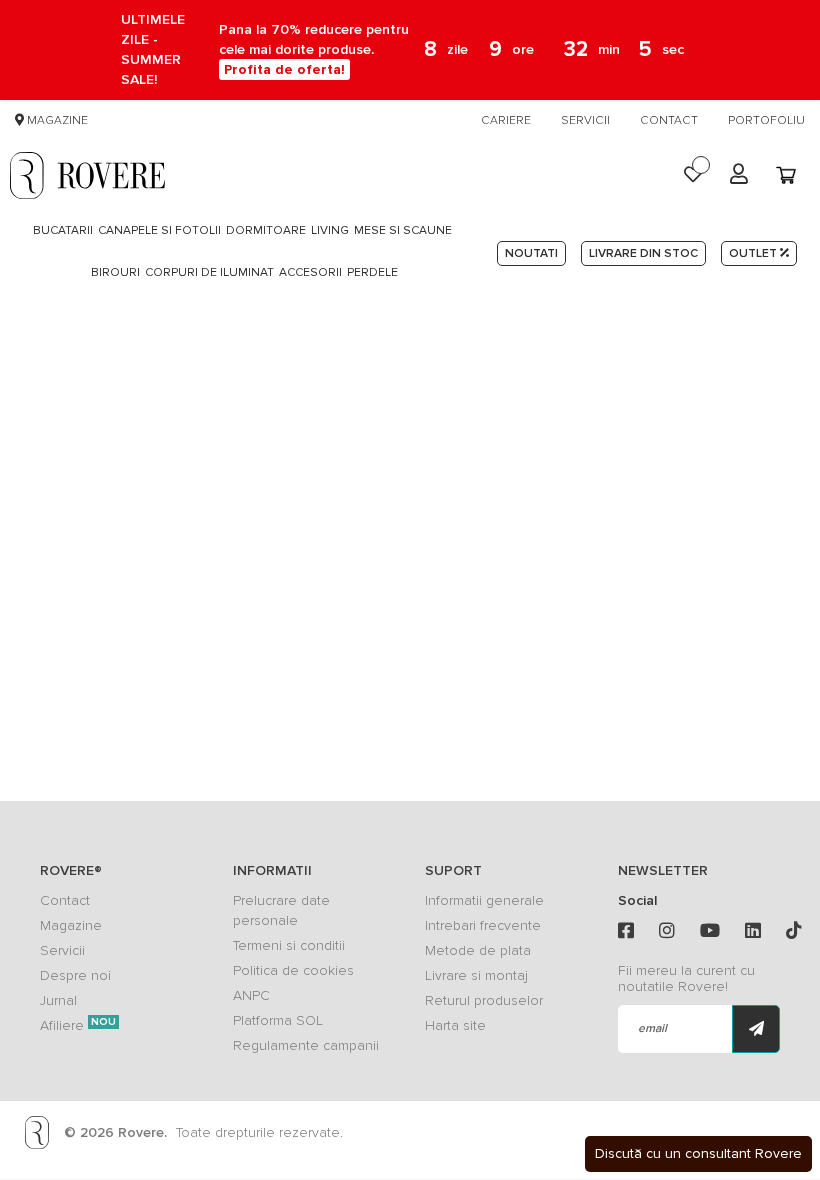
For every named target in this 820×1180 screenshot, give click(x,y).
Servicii (585, 120)
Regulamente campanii (306, 1045)
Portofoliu (766, 120)
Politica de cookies (293, 970)
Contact (669, 120)
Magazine (56, 120)
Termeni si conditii (289, 945)
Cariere (506, 120)
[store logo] (87, 175)
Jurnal (58, 1000)
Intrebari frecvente (483, 925)
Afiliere (78, 1025)
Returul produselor (484, 1000)
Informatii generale (484, 900)
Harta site (455, 1025)
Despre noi (75, 975)
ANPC (251, 995)
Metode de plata (478, 950)
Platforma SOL (278, 1020)
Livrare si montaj (476, 975)
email (652, 1028)
